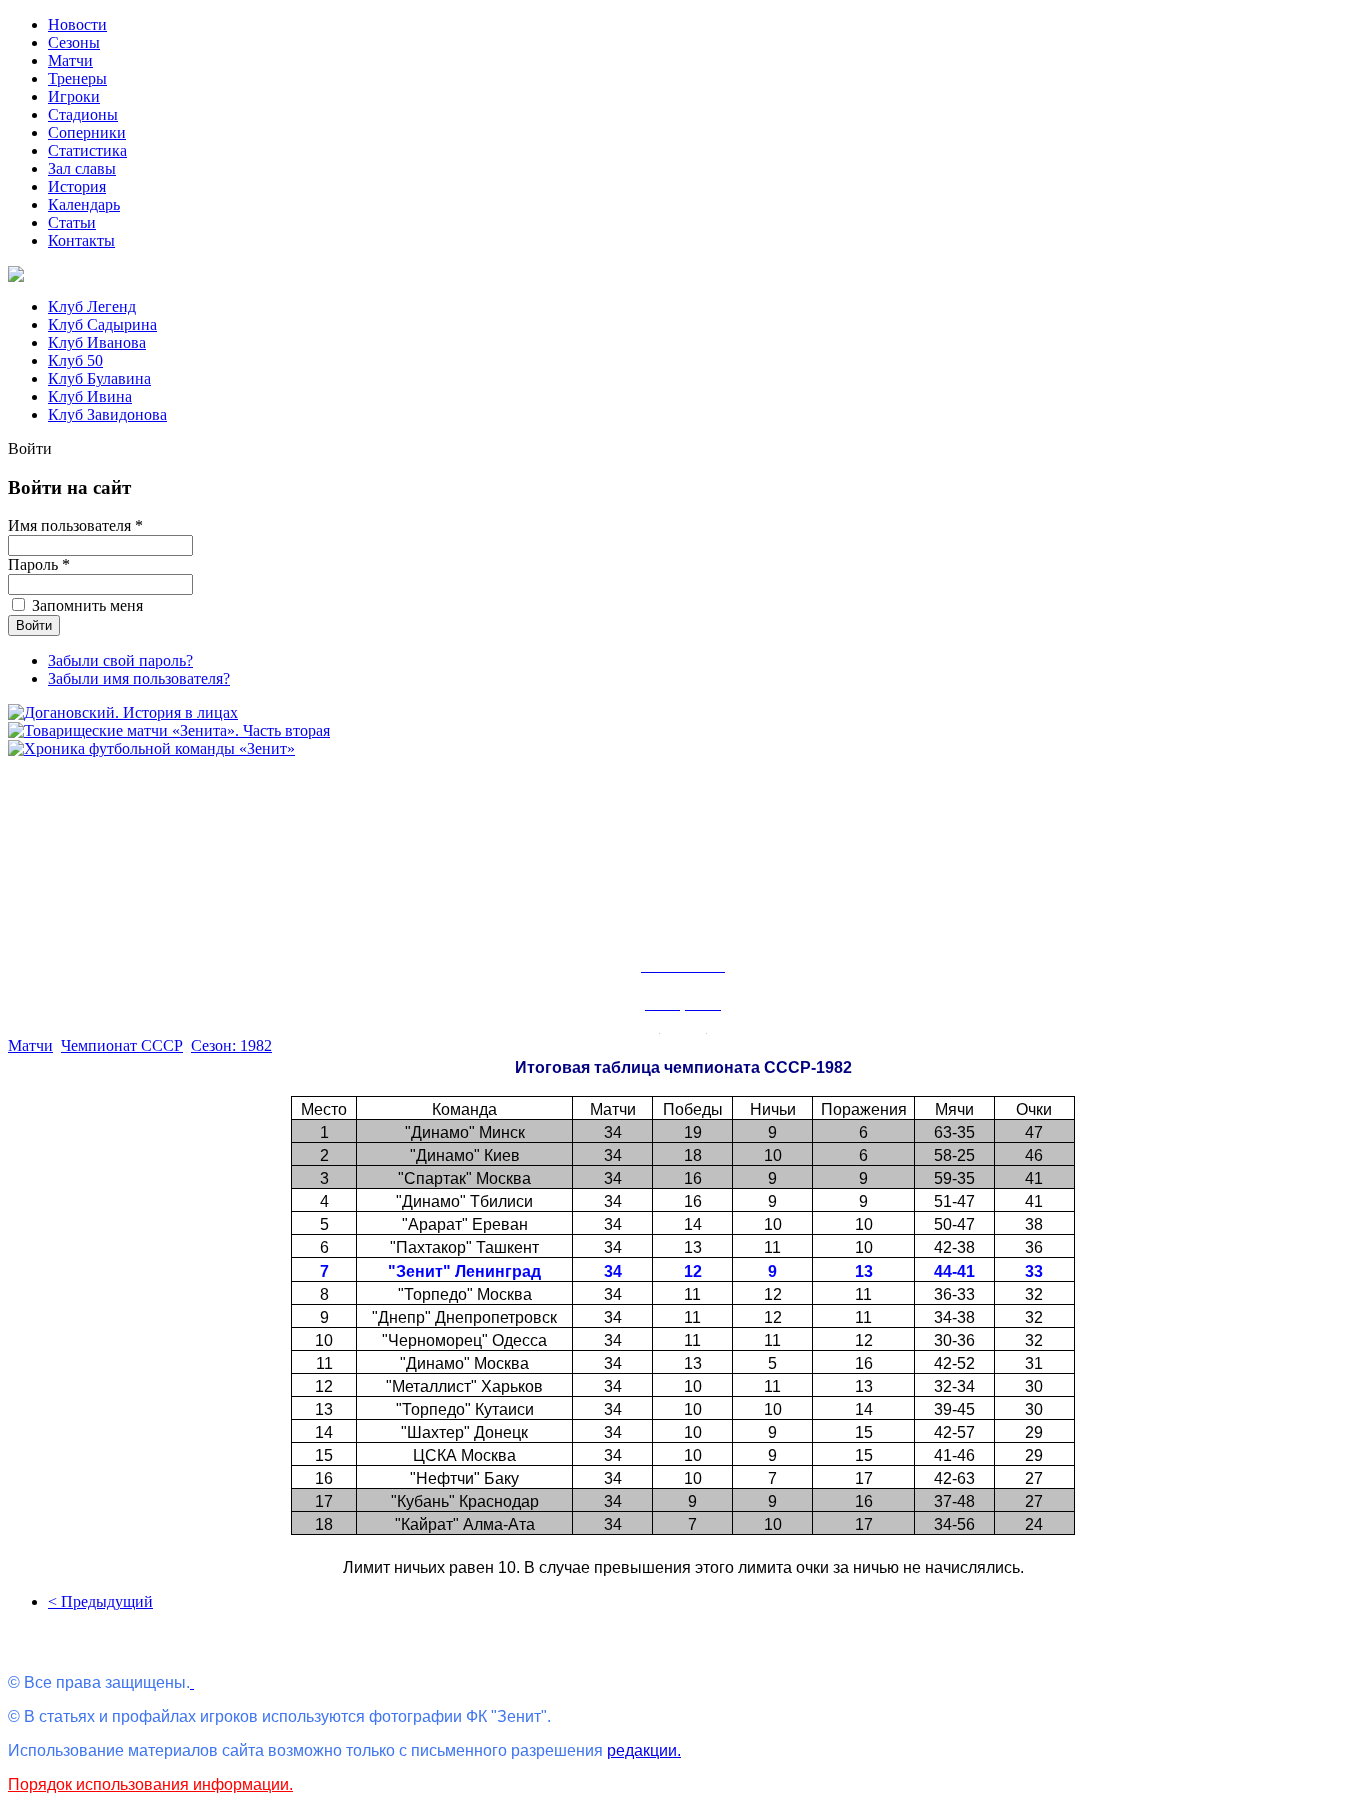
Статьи (72, 222)
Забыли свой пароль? (120, 660)
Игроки (74, 96)
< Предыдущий (100, 1601)
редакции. (644, 1750)
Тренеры (77, 78)
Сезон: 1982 (231, 1045)
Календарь (84, 204)
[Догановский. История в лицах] (123, 712)
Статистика (87, 150)
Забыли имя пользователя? (139, 678)
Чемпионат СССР (122, 1045)
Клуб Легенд (92, 306)
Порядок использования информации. (150, 1784)
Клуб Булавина (99, 378)
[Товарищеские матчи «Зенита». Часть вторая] (169, 730)
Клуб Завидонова (107, 414)
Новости (77, 24)
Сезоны (74, 42)
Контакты (81, 240)
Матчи (70, 60)
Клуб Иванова (97, 342)
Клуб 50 (75, 360)
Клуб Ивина (90, 396)
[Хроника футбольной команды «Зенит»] (151, 748)
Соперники (87, 132)
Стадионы (83, 114)
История (77, 186)
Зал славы (82, 168)
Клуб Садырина (102, 324)
